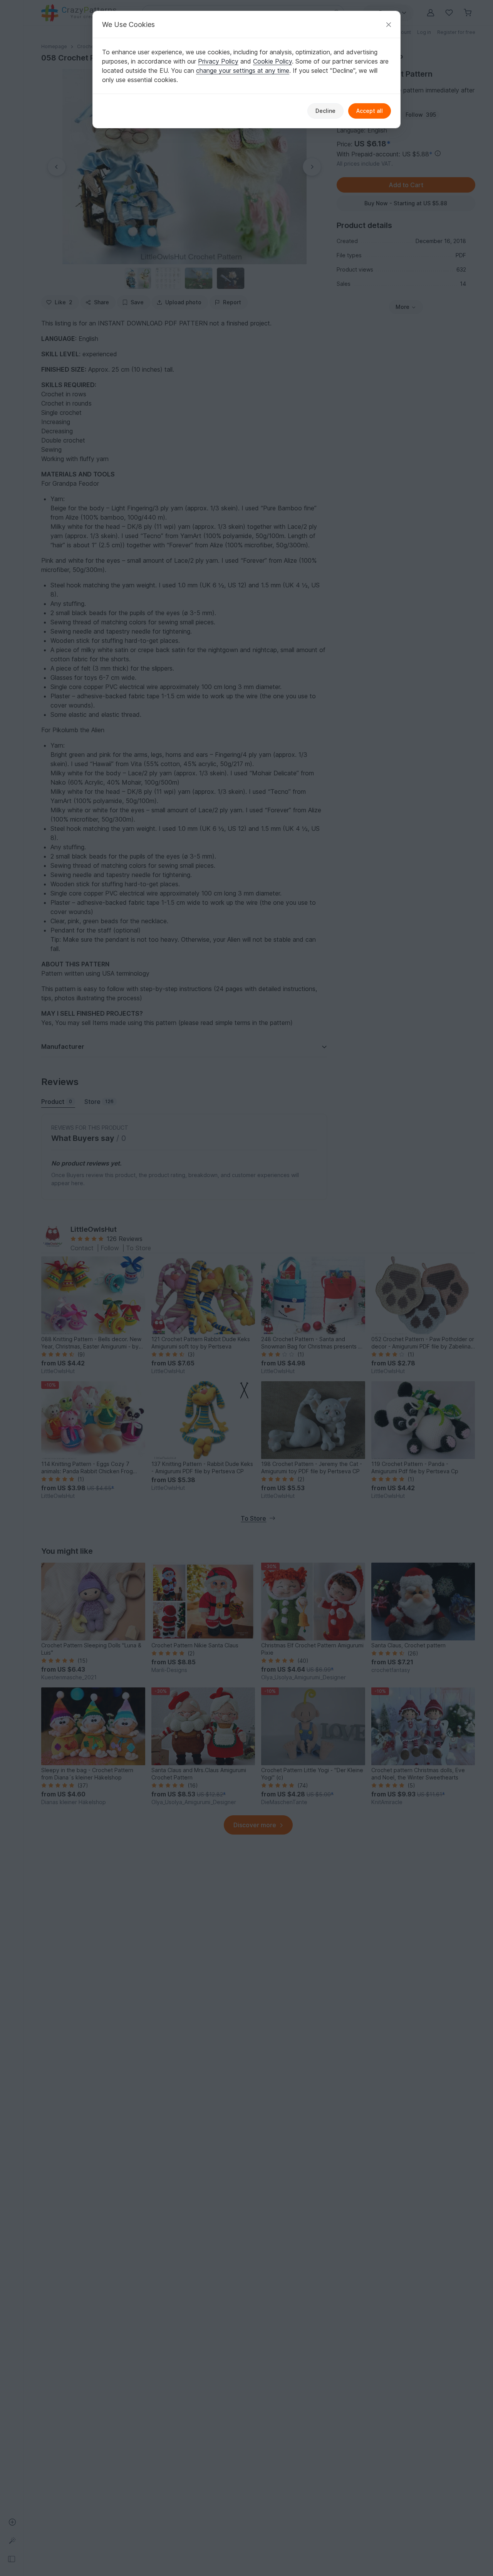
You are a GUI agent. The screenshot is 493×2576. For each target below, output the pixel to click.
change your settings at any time (243, 70)
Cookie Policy (272, 61)
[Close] (389, 24)
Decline (325, 111)
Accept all (370, 111)
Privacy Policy (218, 61)
